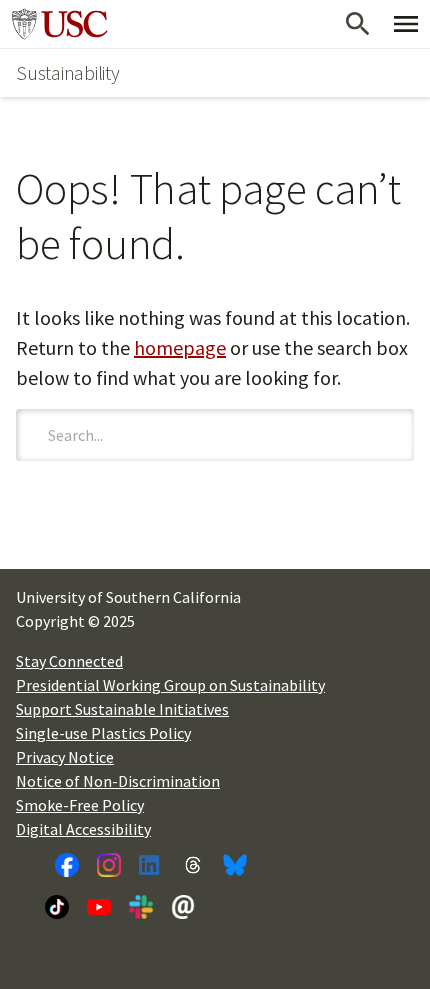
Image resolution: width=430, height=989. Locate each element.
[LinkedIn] (151, 865)
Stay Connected (69, 661)
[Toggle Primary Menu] (406, 24)
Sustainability (68, 72)
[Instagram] (109, 865)
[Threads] (193, 865)
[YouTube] (99, 907)
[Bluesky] (235, 865)
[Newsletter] (183, 907)
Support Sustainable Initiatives (122, 709)
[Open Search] (358, 24)
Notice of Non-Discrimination (118, 781)
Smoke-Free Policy (80, 805)
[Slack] (141, 907)
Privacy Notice (65, 757)
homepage (180, 347)
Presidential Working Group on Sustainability (170, 685)
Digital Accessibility (83, 829)
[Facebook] (67, 865)
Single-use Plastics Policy (103, 733)
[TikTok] (57, 907)
